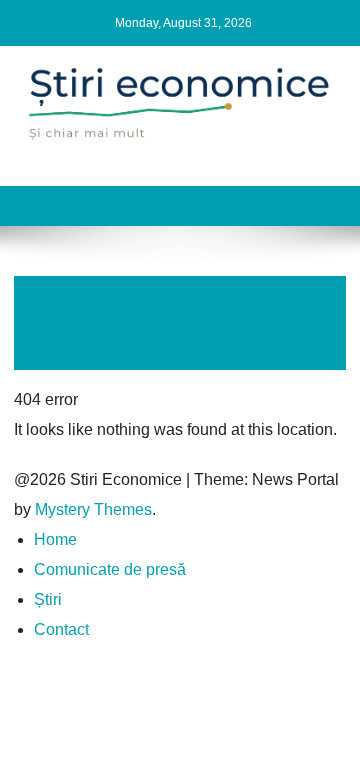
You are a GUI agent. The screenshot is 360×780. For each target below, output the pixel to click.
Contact (61, 629)
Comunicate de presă (110, 569)
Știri (48, 599)
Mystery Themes (93, 509)
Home (55, 539)
